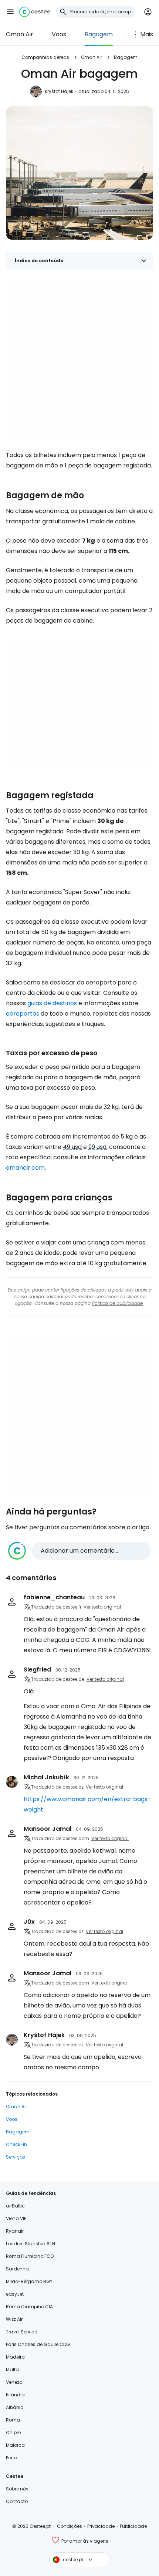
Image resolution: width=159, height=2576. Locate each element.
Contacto (17, 2501)
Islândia (15, 2395)
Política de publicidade (117, 1303)
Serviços (16, 2157)
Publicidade (133, 2526)
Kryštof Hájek (59, 91)
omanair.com (25, 1168)
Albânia (15, 2407)
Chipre (13, 2432)
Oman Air (20, 34)
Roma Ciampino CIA (29, 2307)
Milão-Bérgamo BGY (29, 2281)
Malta (12, 2370)
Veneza (14, 2382)
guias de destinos (52, 1003)
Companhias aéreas (45, 57)
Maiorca (15, 2445)
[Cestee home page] (35, 12)
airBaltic (15, 2206)
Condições (70, 2526)
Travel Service (21, 2332)
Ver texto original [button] (102, 1607)
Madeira (15, 2357)
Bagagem (99, 34)
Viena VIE (16, 2218)
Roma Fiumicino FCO (30, 2256)
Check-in (16, 2144)
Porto (11, 2458)
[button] (10, 12)
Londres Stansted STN (31, 2244)
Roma (13, 2420)
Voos (59, 34)
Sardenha (17, 2269)
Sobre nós (17, 2489)
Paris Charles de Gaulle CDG (38, 2344)
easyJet (15, 2294)
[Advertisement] (79, 359)
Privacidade (101, 2526)
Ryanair (15, 2231)
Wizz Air (14, 2319)
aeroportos (23, 1014)
